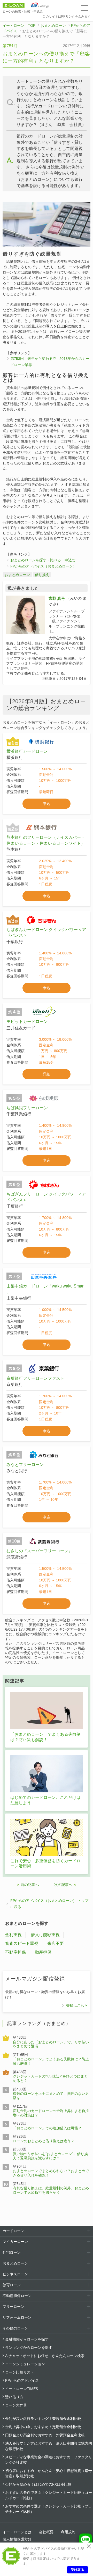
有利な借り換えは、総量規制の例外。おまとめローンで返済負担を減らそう (51, 2190)
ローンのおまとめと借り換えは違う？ (44, 2141)
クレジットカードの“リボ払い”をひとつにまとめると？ (50, 2078)
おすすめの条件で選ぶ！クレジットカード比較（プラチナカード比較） (49, 2509)
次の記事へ (63, 1885)
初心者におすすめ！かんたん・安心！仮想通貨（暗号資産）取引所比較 (49, 2473)
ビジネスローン (15, 2274)
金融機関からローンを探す (27, 2339)
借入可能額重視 (45, 1935)
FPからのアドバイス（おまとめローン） (43, 566)
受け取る (78, 2570)
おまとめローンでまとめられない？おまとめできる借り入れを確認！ (51, 2173)
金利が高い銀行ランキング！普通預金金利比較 (43, 2419)
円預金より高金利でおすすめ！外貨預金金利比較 (45, 2435)
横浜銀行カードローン (27, 751)
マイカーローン (15, 2242)
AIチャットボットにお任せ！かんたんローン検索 (45, 2356)
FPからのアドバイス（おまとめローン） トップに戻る (49, 1904)
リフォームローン (17, 2317)
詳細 (47, 1074)
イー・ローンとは (17, 2532)
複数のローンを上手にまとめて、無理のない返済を (51, 2096)
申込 (47, 804)
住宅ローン (12, 2252)
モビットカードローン (27, 1022)
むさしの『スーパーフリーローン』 (40, 1551)
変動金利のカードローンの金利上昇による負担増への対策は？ (51, 2113)
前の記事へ (30, 1885)
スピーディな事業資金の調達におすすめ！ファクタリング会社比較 (49, 2460)
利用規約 (68, 2532)
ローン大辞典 (16, 2405)
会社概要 (46, 2532)
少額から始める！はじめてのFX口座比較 (38, 2484)
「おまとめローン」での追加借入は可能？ (47, 2128)
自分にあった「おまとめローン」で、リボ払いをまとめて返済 (51, 2044)
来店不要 (56, 1943)
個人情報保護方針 (17, 2539)
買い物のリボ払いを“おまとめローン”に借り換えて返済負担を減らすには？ (50, 2156)
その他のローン (15, 2328)
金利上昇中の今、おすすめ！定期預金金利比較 (43, 2427)
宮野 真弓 (57, 598)
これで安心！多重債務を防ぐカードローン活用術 (45, 1863)
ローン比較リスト (20, 2372)
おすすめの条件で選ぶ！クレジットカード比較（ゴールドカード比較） (49, 2495)
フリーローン (13, 2307)
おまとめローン (53, 26)
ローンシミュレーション (25, 2364)
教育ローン (12, 2285)
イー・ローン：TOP (19, 26)
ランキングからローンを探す (29, 2348)
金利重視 (13, 1935)
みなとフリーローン (25, 1465)
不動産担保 (16, 1952)
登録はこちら (77, 2005)
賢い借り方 (14, 2397)
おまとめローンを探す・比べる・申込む (43, 560)
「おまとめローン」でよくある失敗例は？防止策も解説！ (45, 1737)
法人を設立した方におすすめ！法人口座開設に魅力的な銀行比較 (49, 2446)
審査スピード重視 (22, 1943)
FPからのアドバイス (22, 2380)
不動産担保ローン (17, 2296)
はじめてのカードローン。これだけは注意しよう (45, 1800)
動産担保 (43, 1952)
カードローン (13, 2231)
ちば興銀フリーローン (27, 1108)
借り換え (42, 575)
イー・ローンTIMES (22, 2389)
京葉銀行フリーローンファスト (35, 1378)
